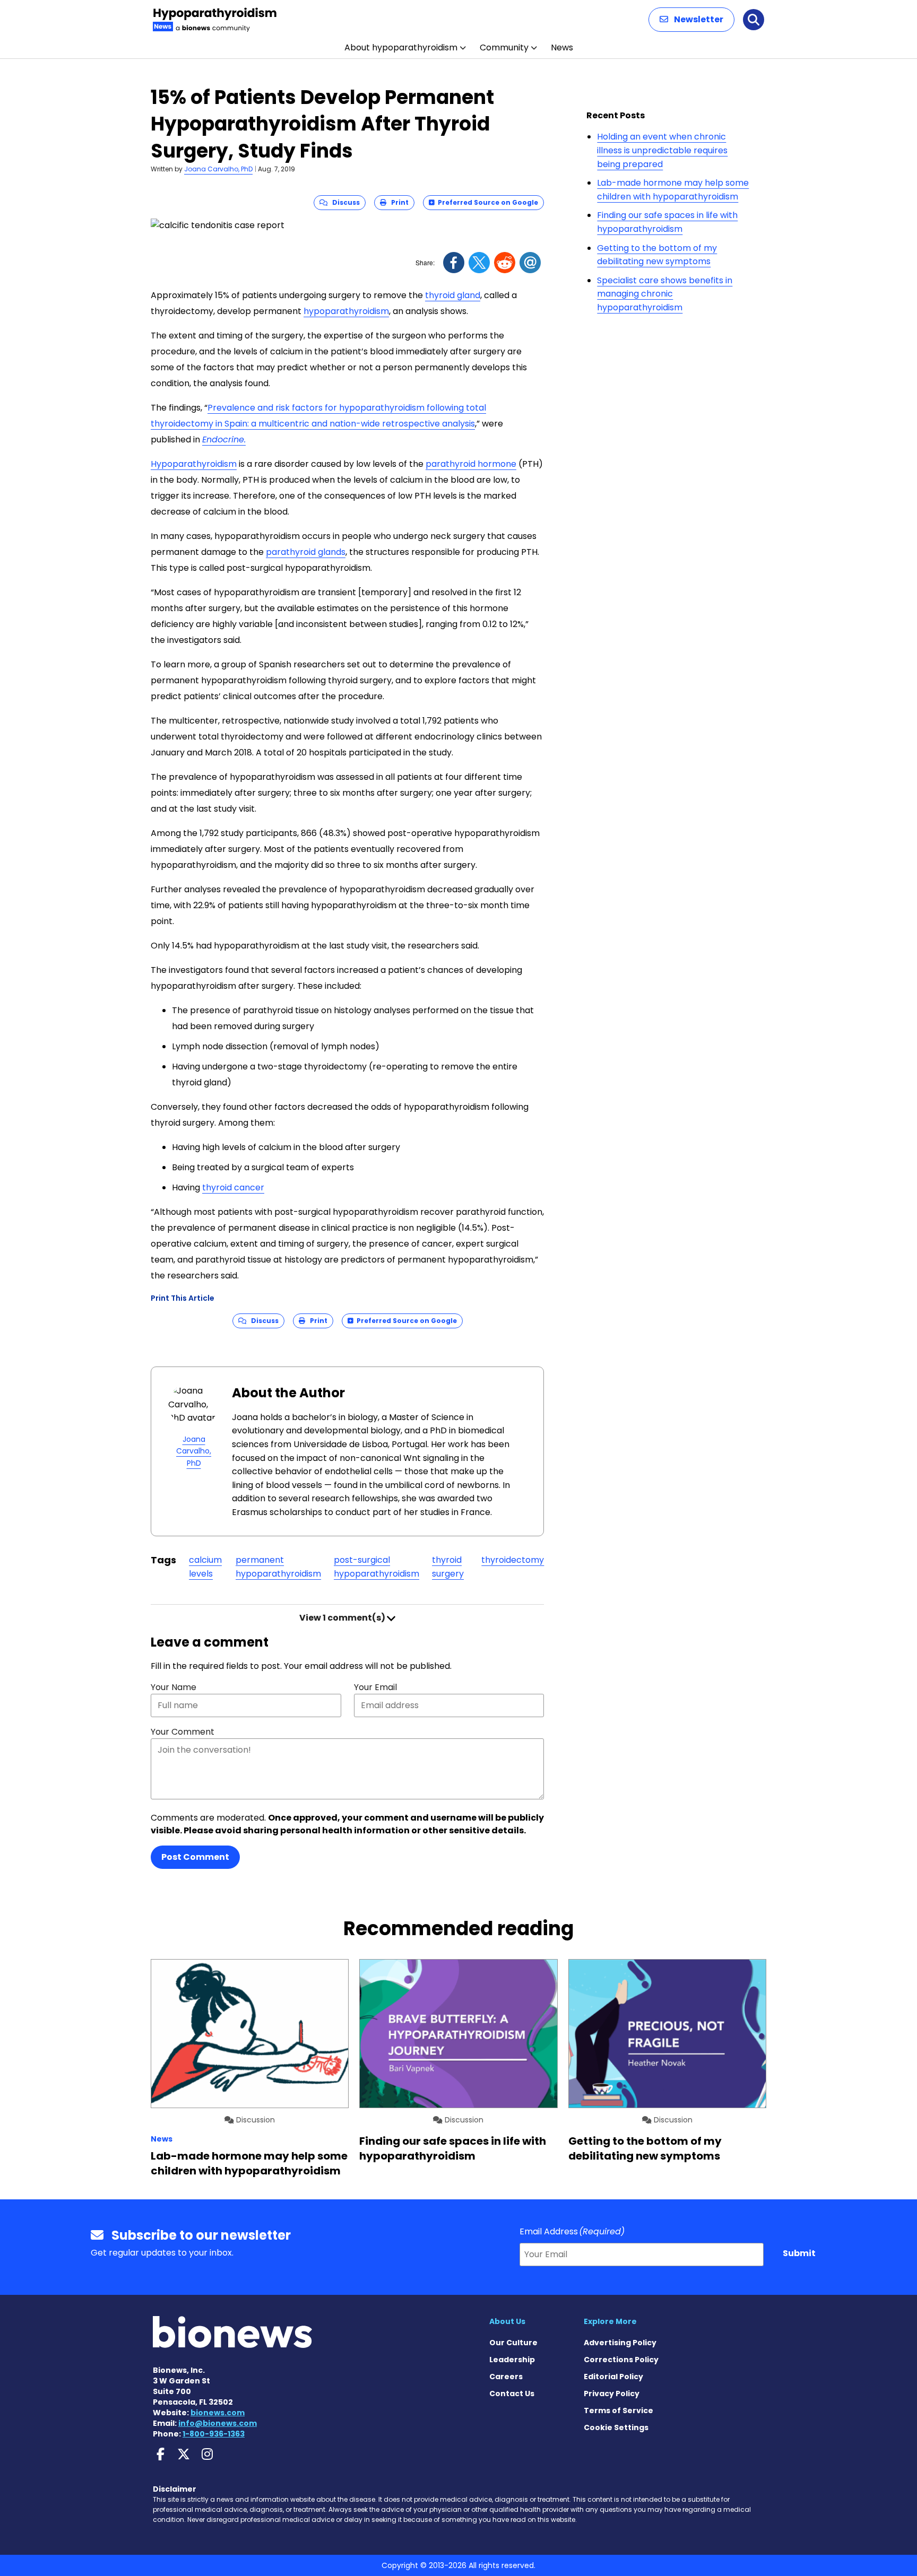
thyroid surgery (448, 1567)
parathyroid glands (306, 552)
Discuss (344, 202)
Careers (506, 2377)
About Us (507, 2321)
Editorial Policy (613, 2377)
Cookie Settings (616, 2427)
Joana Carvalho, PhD (218, 169)
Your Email (375, 1687)
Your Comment (183, 1732)
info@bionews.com (218, 2423)
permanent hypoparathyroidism (278, 1567)
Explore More (610, 2321)
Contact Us (512, 2394)
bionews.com (218, 2413)
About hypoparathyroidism (401, 47)
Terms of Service (618, 2410)
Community (504, 47)
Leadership (512, 2360)
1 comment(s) (343, 1618)
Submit (799, 2253)
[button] (691, 20)
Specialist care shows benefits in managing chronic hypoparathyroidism (665, 294)
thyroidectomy (513, 1560)
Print (397, 202)
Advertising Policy (620, 2343)
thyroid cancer (233, 1187)
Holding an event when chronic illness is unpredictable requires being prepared (662, 150)
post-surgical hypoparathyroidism (377, 1567)
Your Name (174, 1687)
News (562, 47)
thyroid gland (453, 295)
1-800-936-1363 (214, 2434)
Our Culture (513, 2343)
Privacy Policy (612, 2394)
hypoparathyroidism (346, 311)
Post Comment (195, 1857)
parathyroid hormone (471, 464)
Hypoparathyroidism (194, 464)
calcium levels (205, 1567)
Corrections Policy (621, 2360)
